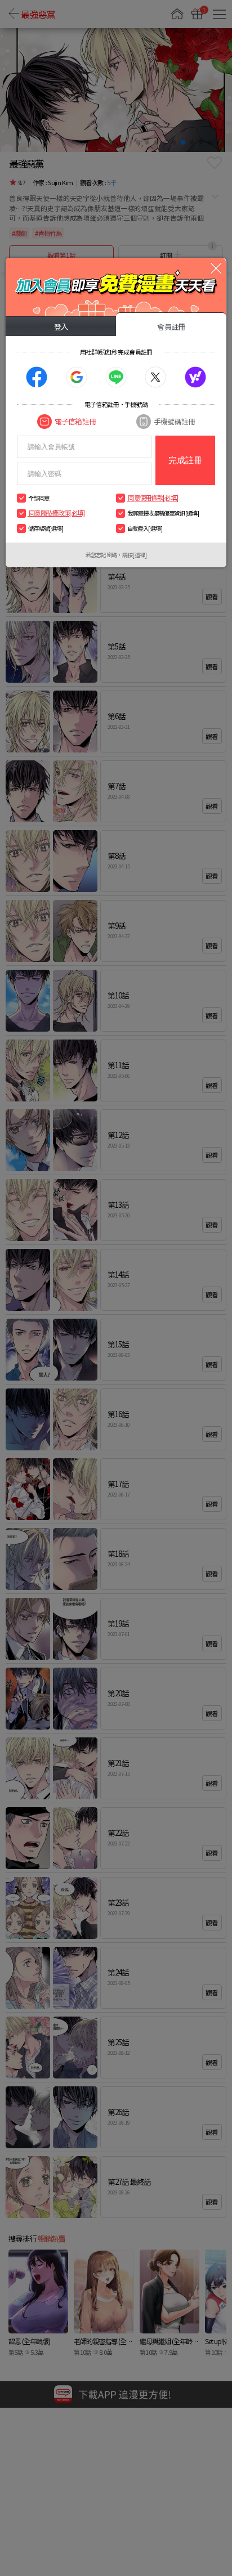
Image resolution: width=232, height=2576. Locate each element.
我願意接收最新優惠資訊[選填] (163, 513)
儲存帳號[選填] (46, 528)
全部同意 (39, 498)
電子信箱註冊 (75, 421)
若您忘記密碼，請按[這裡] (116, 555)
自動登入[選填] (145, 528)
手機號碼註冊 (174, 421)
